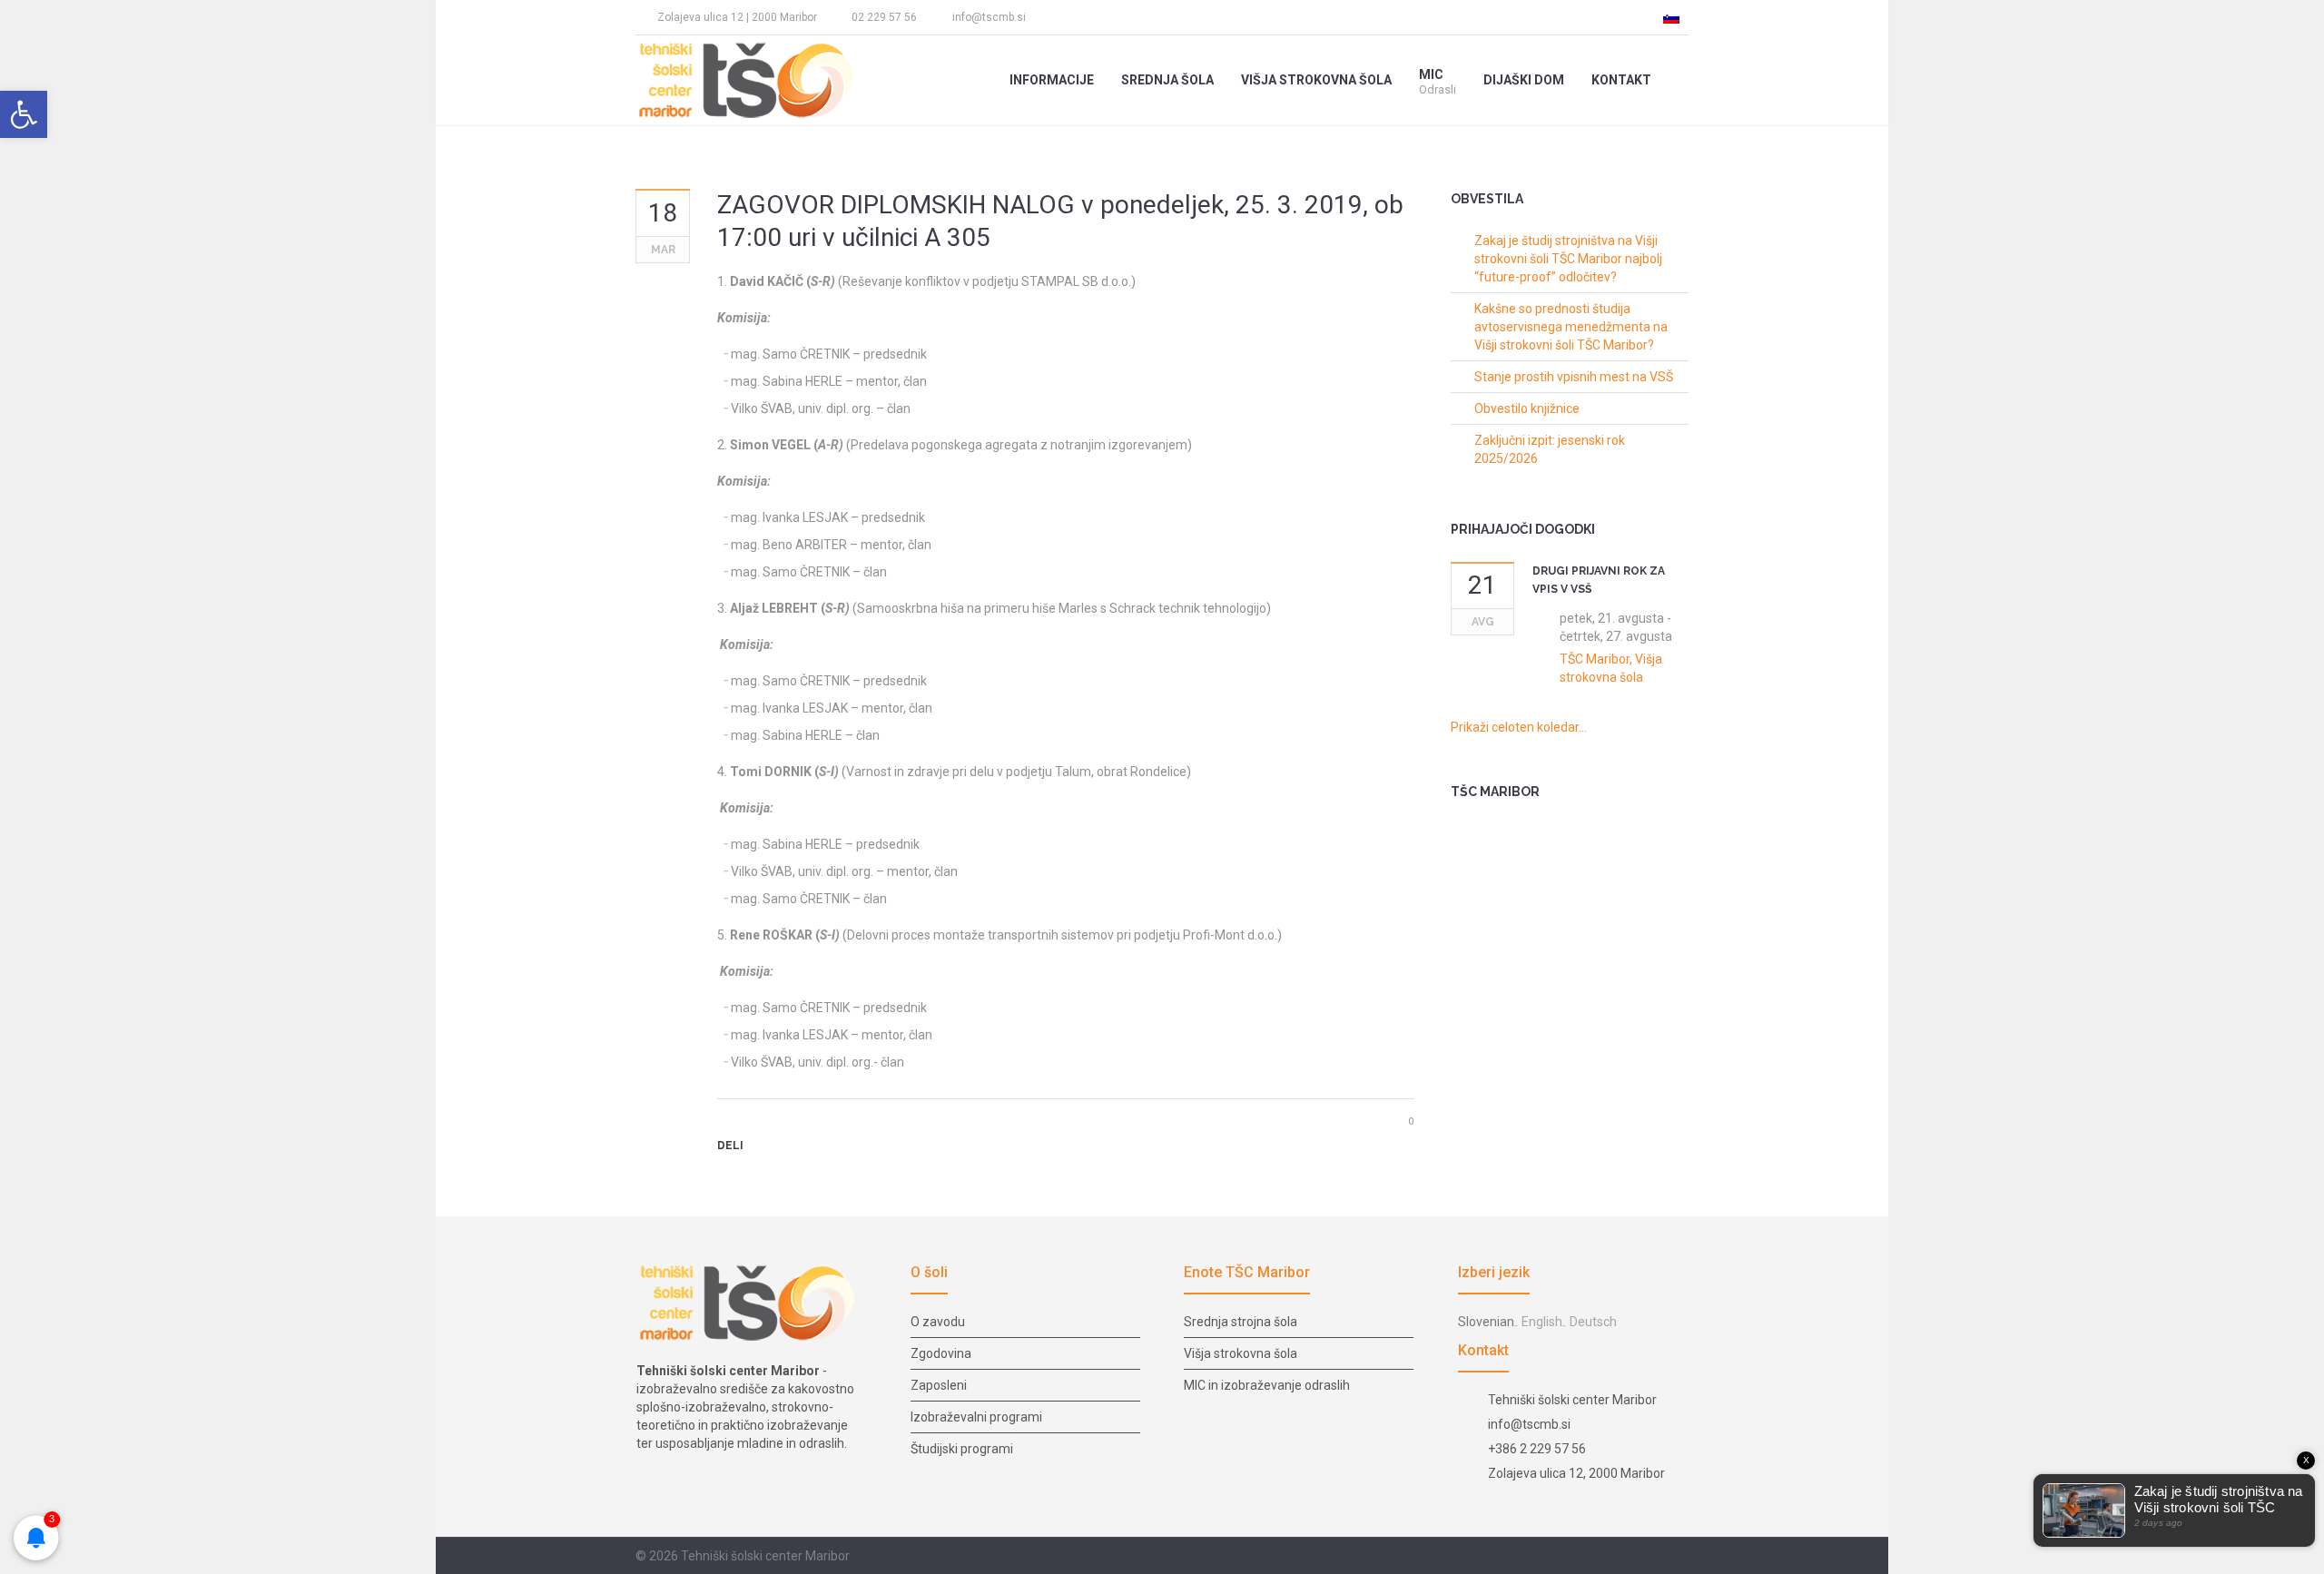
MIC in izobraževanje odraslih (1267, 1385)
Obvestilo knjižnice (1527, 408)
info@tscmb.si (989, 17)
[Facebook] (1049, 17)
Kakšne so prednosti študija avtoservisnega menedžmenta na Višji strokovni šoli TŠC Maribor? (1571, 327)
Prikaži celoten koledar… (1519, 727)
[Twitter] (757, 1177)
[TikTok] (1115, 17)
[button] (24, 114)
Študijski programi (962, 1449)
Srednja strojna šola (1241, 1322)
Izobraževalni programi (976, 1417)
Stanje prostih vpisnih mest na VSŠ (1574, 377)
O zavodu (938, 1322)
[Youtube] (1148, 17)
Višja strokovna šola (1241, 1353)
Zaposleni (939, 1385)
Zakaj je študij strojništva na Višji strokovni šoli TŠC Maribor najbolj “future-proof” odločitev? (1568, 259)
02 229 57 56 (884, 17)
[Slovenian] (1671, 17)
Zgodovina (941, 1353)
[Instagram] (1082, 17)
